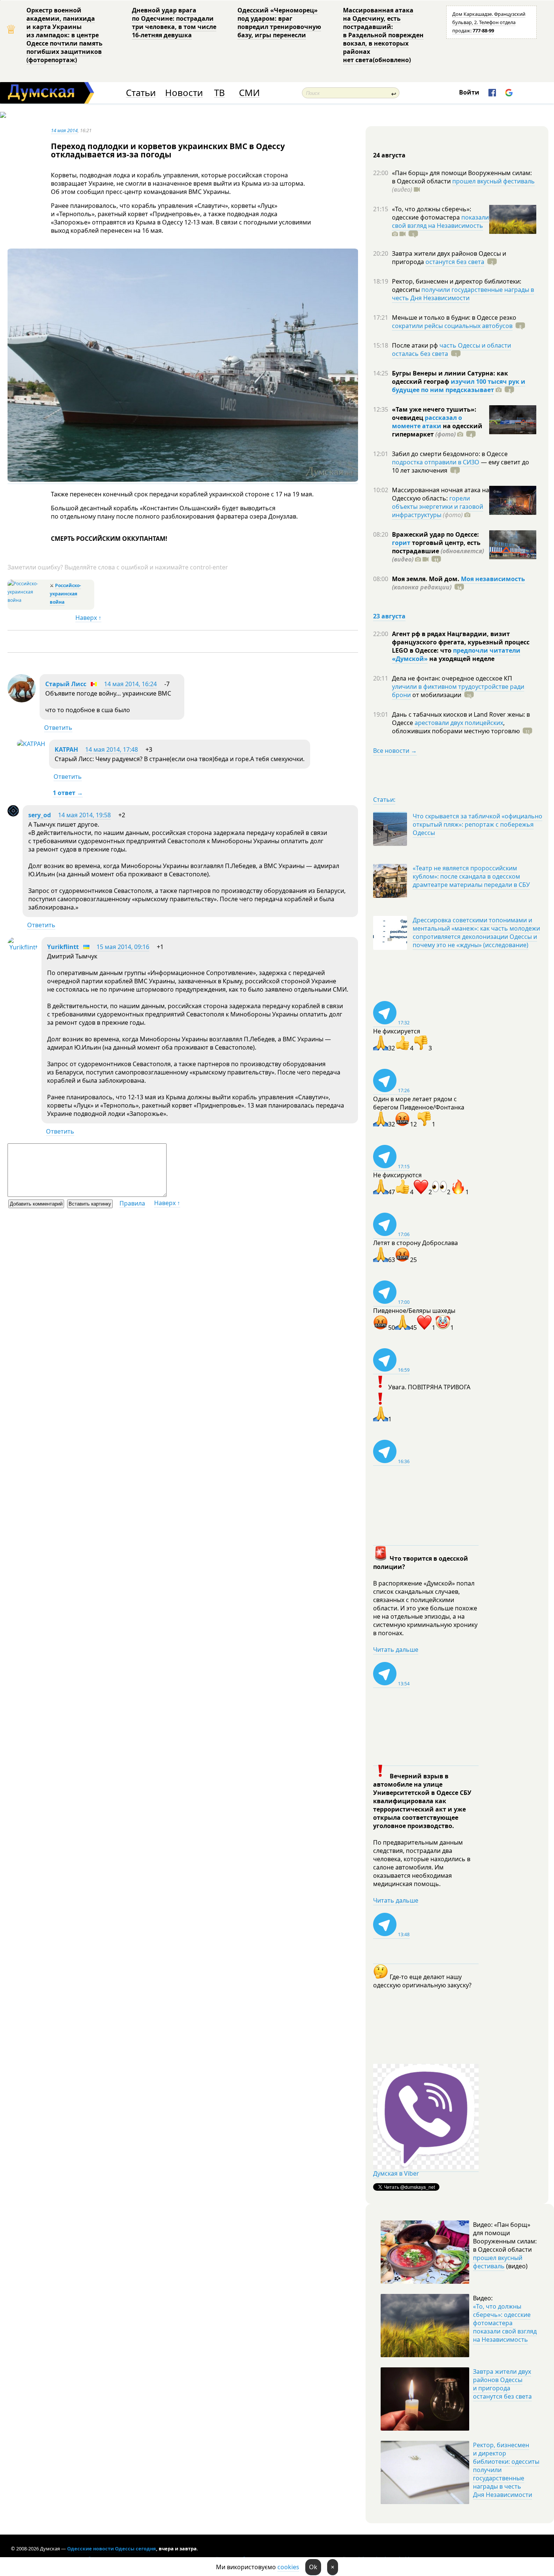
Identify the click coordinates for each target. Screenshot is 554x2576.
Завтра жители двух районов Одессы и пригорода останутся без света (502, 2384)
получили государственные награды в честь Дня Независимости (463, 294)
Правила (132, 1203)
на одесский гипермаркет (437, 430)
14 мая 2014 (64, 130)
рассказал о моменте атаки (427, 422)
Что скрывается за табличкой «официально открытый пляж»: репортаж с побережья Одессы (477, 824)
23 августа (389, 616)
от (436, 695)
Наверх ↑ (88, 618)
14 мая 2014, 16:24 (130, 684)
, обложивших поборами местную (456, 727)
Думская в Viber (396, 2173)
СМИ (249, 93)
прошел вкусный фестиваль (494, 181)
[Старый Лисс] (22, 700)
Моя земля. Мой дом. (426, 579)
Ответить (58, 728)
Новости (184, 93)
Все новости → (395, 751)
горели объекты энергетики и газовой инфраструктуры (438, 507)
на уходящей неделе (461, 659)
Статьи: (384, 800)
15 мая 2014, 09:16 (123, 947)
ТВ (220, 93)
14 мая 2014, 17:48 (112, 749)
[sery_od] (13, 814)
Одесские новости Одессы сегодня (112, 2549)
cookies (288, 2567)
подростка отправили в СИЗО (436, 462)
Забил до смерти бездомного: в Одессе (450, 454)
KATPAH (66, 749)
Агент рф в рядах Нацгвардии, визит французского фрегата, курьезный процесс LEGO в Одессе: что (461, 642)
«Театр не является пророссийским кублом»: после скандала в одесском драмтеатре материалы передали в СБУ (471, 876)
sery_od (40, 815)
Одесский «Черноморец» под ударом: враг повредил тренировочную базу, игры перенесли (279, 23)
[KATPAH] (31, 744)
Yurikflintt (63, 947)
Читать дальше (396, 1650)
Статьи (141, 93)
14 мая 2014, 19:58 (84, 815)
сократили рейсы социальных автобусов (452, 326)
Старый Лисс (66, 684)
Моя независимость (493, 579)
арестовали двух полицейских (459, 723)
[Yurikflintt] (23, 947)
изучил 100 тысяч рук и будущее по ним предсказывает (459, 386)
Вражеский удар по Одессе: (435, 534)
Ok (313, 2567)
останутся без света (455, 262)
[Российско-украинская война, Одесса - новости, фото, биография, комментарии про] (28, 600)
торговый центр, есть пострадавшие (438, 551)
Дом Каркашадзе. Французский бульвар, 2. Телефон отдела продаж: (489, 22)
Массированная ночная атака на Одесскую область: (441, 494)
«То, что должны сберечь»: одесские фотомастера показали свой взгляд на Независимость (505, 2323)
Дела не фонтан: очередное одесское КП (452, 678)
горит (401, 543)
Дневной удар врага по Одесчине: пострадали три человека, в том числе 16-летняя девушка (174, 23)
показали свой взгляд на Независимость (440, 221)
